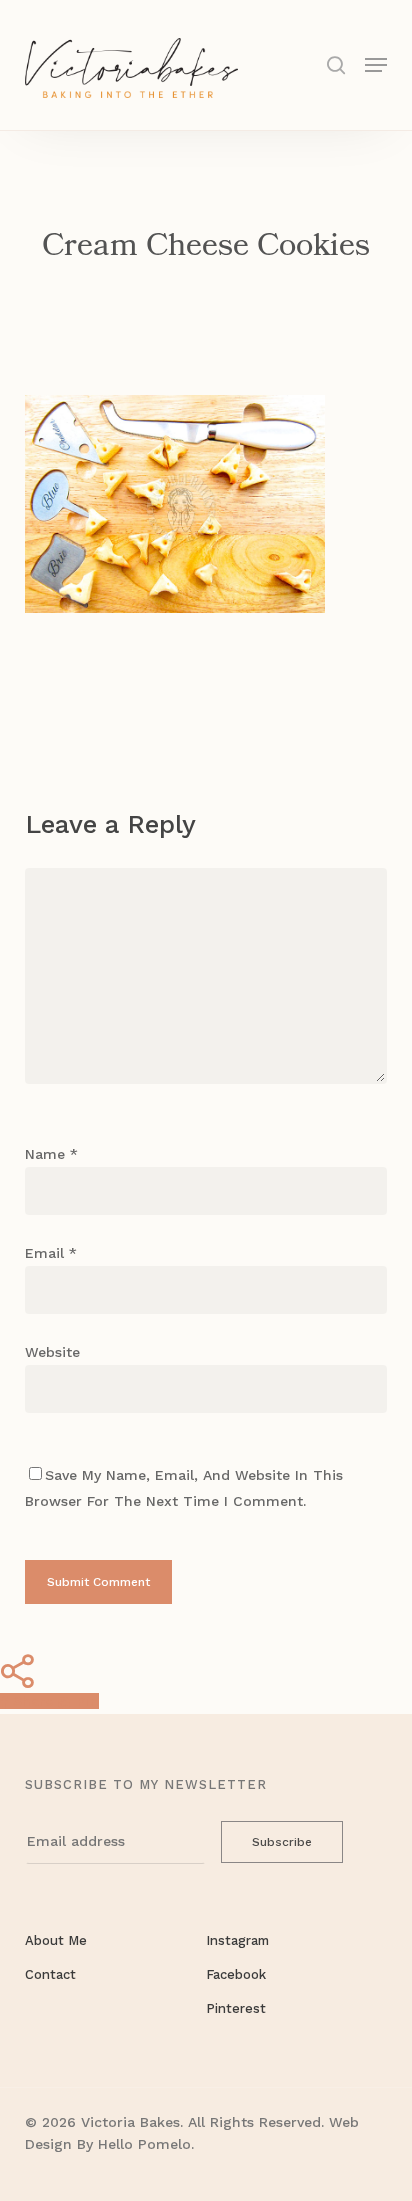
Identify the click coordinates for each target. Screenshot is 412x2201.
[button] (376, 63)
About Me (56, 1940)
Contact (50, 1974)
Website (52, 1352)
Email (51, 1253)
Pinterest (236, 2008)
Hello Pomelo (144, 2144)
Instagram (237, 1940)
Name (51, 1154)
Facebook (236, 1974)
